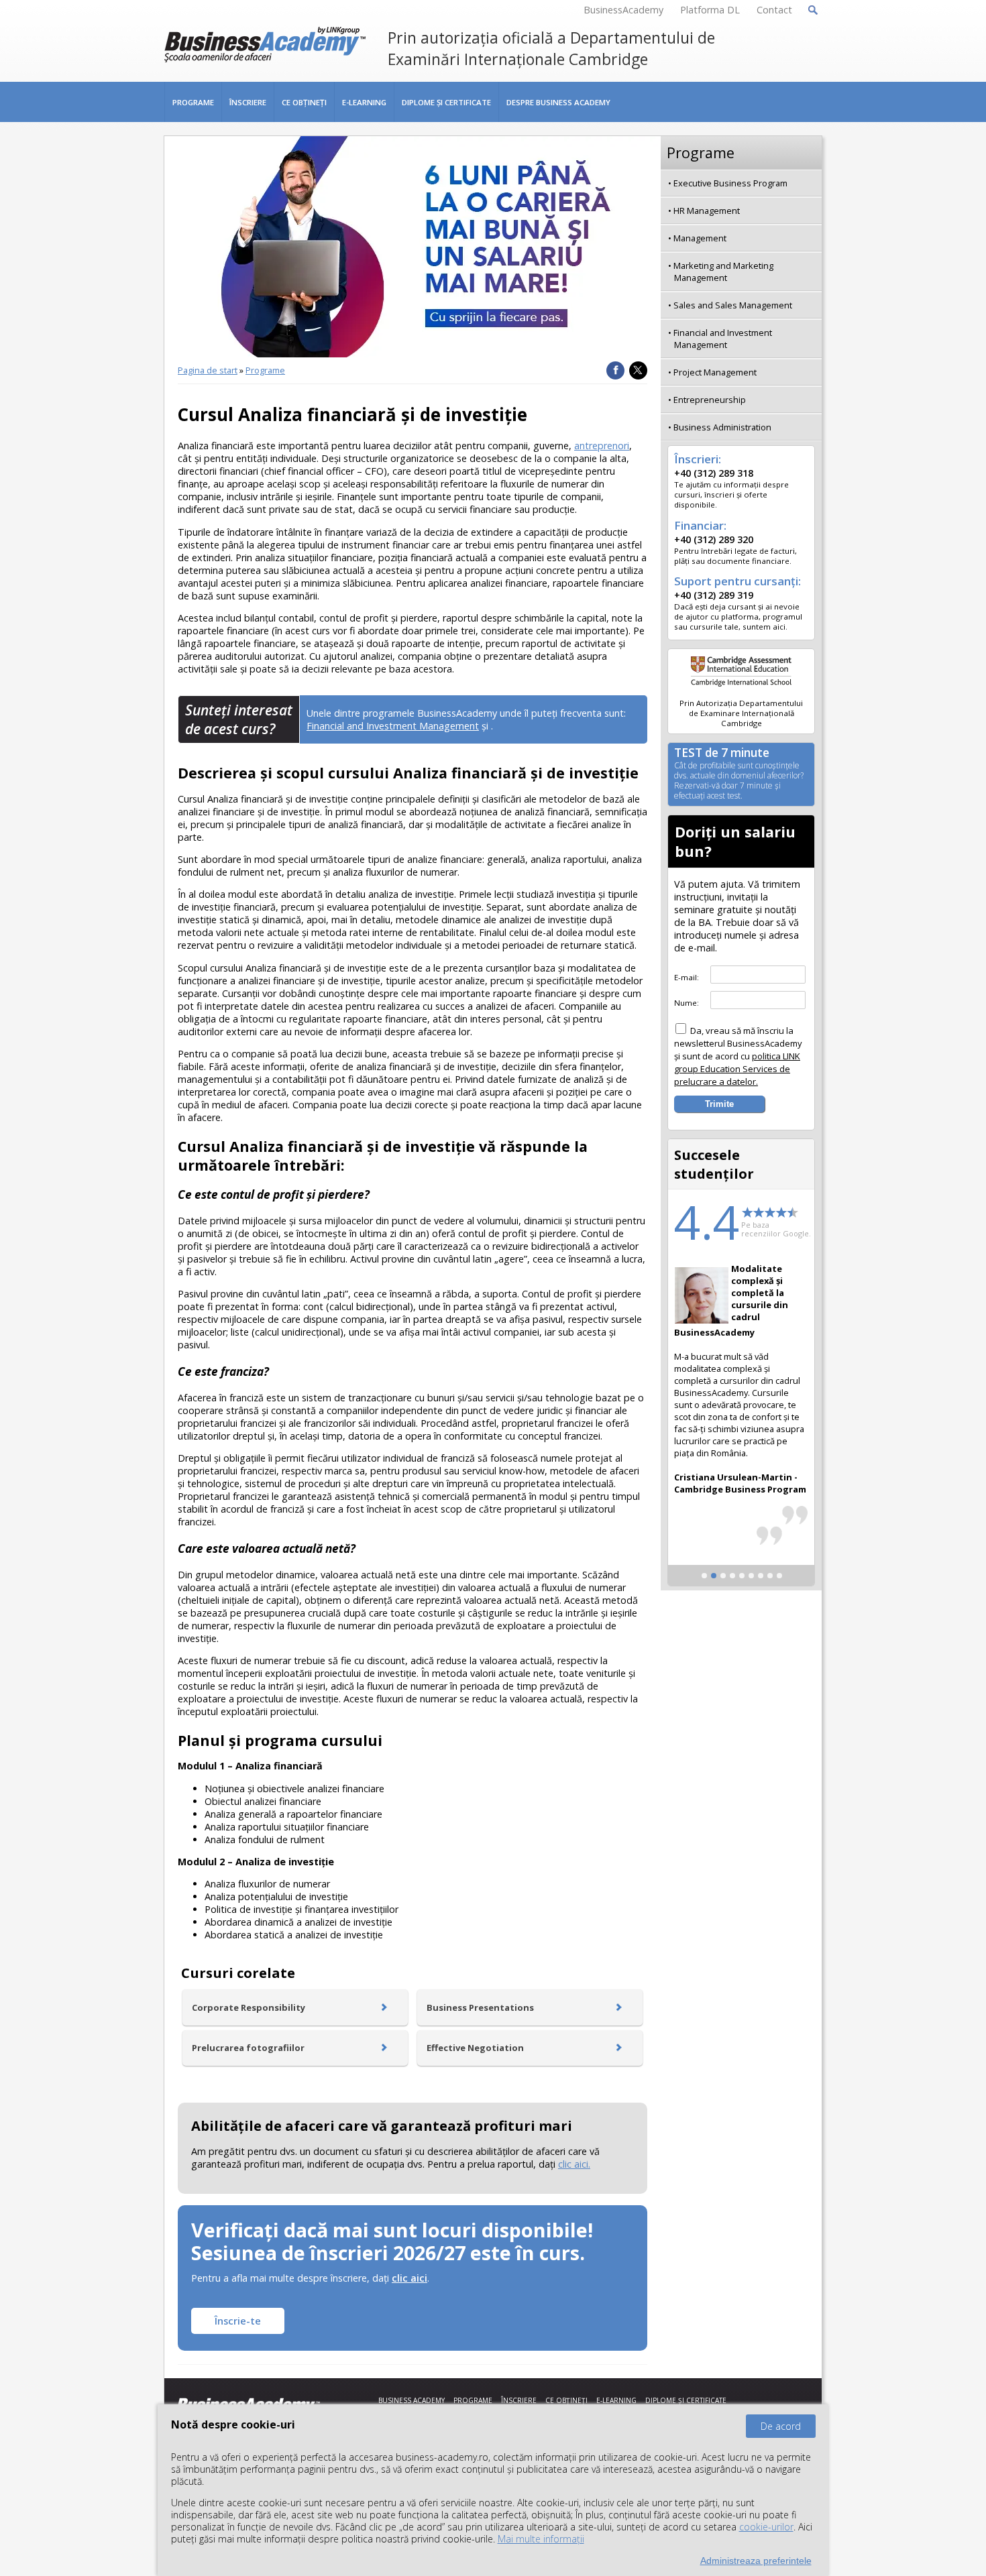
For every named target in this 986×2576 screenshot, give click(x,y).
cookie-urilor (766, 2527)
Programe (193, 102)
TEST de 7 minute (739, 774)
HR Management (707, 211)
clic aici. (574, 2164)
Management (700, 238)
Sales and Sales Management (733, 305)
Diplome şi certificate (446, 102)
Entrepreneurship (710, 400)
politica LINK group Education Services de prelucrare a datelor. (737, 1069)
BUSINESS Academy (412, 2400)
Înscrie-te (238, 2321)
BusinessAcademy (623, 10)
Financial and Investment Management (393, 726)
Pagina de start (208, 370)
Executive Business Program (730, 183)
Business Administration (722, 427)
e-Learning (364, 102)
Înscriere (248, 102)
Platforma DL (710, 10)
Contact (774, 10)
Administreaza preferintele (756, 2561)
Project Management (715, 372)
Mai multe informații (541, 2539)
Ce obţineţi (304, 102)
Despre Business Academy (558, 102)
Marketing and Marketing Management (723, 272)
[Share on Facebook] (615, 370)
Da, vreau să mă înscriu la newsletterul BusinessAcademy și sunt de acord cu (738, 1056)
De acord (781, 2426)
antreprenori (602, 446)
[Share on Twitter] (638, 370)
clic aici (409, 2278)
